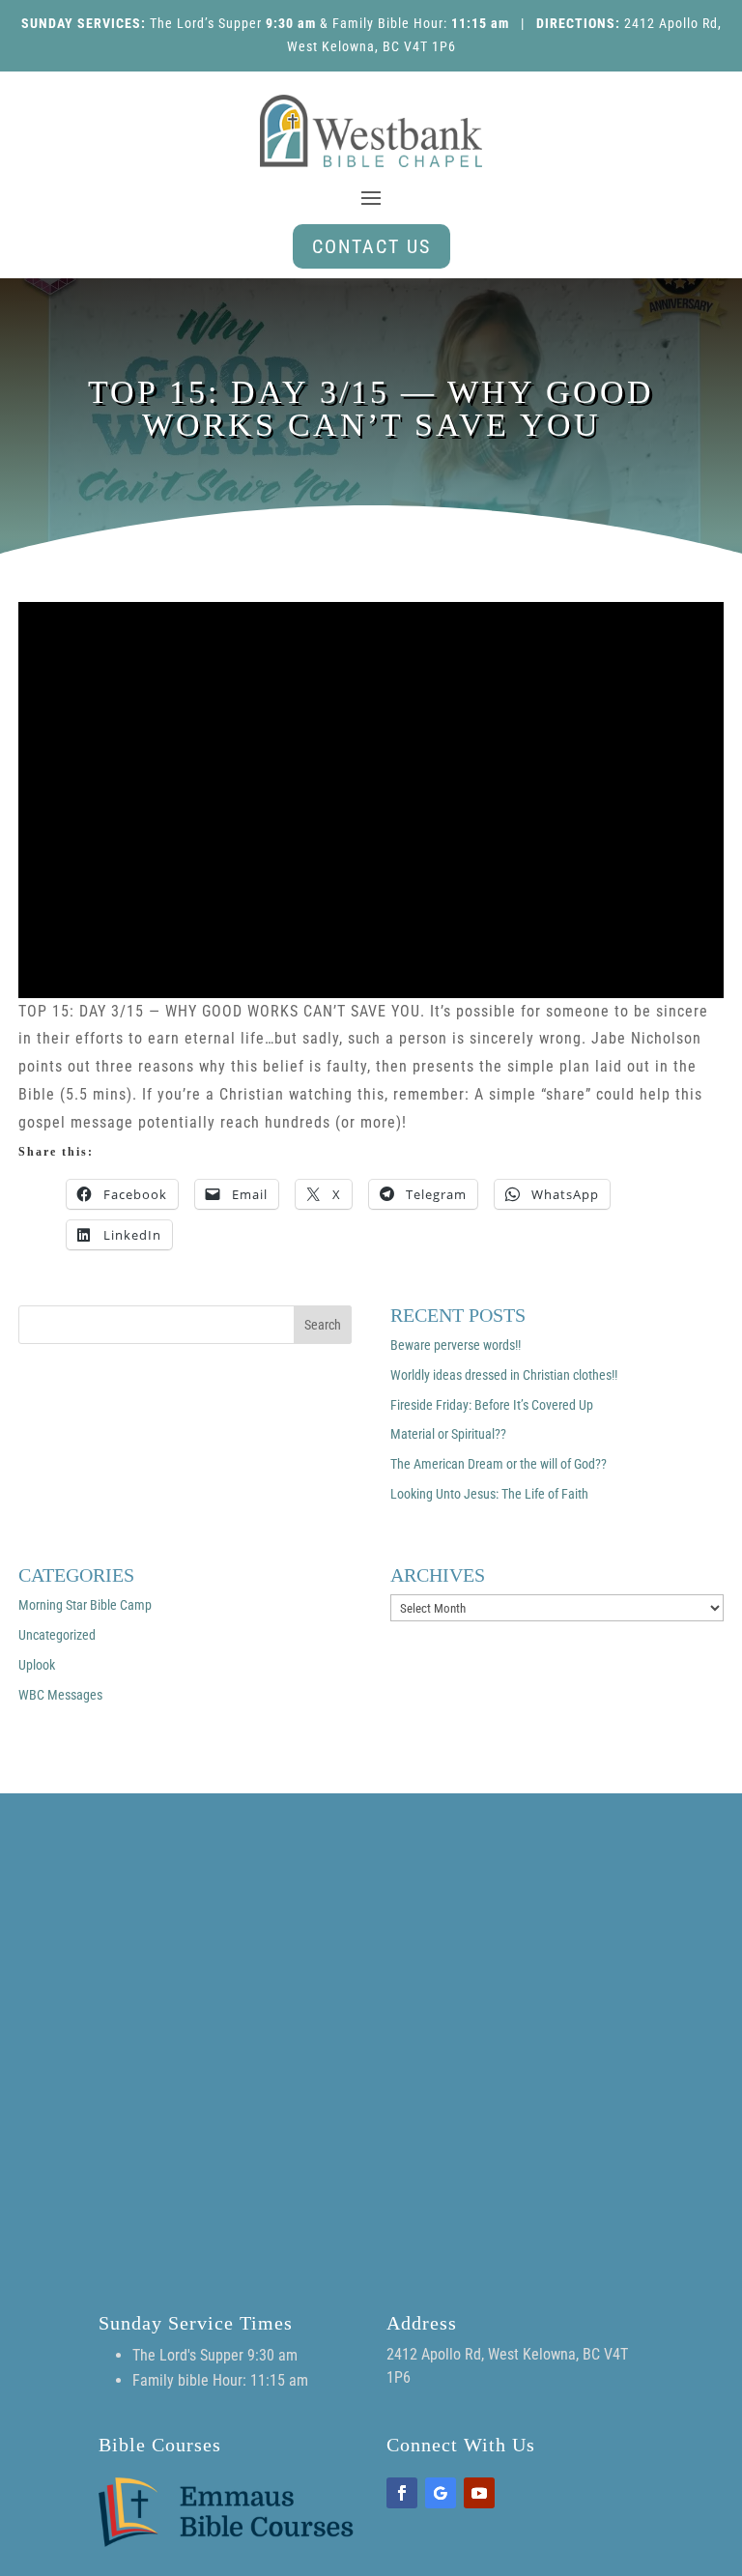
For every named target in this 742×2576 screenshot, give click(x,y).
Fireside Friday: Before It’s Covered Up (492, 1405)
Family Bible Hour (388, 23)
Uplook (37, 1665)
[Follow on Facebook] (402, 2493)
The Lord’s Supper (206, 23)
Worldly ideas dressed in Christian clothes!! (504, 1375)
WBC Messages (60, 1695)
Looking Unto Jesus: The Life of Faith (489, 1494)
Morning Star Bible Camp (85, 1605)
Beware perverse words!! (456, 1345)
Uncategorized (57, 1635)
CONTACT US (371, 246)
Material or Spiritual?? (448, 1434)
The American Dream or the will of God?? (499, 1464)
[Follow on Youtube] (479, 2493)
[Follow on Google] (441, 2493)
